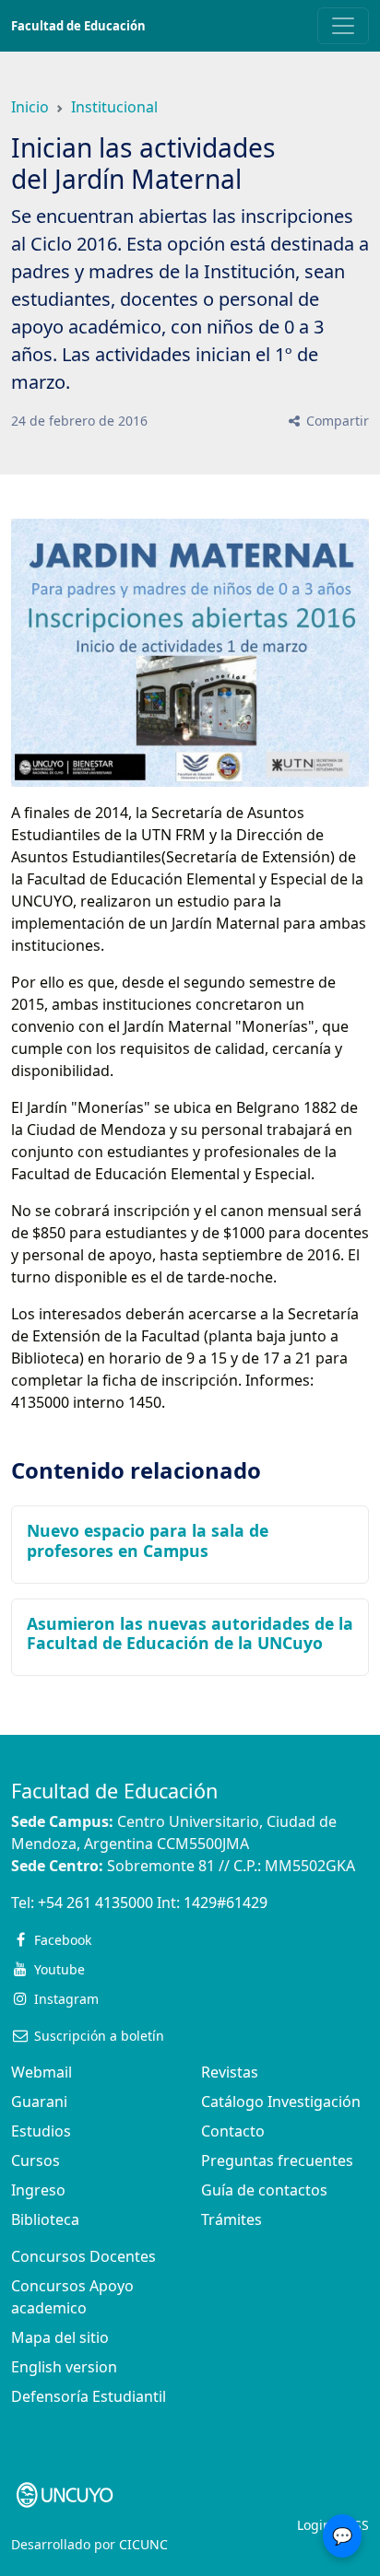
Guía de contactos (264, 2190)
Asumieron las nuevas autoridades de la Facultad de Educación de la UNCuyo (190, 1633)
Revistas (230, 2072)
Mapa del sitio (60, 2337)
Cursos (36, 2160)
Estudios (41, 2131)
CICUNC (143, 2544)
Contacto (233, 2131)
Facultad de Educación (78, 26)
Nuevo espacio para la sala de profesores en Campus (148, 1540)
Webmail (42, 2072)
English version (64, 2367)
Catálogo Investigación (281, 2102)
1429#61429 (226, 1903)
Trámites (232, 2219)
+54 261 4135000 (95, 1903)
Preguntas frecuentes (277, 2160)
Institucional (114, 107)
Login (314, 2525)
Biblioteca (45, 2219)
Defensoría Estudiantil (89, 2396)
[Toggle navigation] (343, 26)
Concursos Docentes (83, 2256)
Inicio (30, 107)
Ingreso (38, 2190)
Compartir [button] (336, 421)
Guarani (39, 2102)
